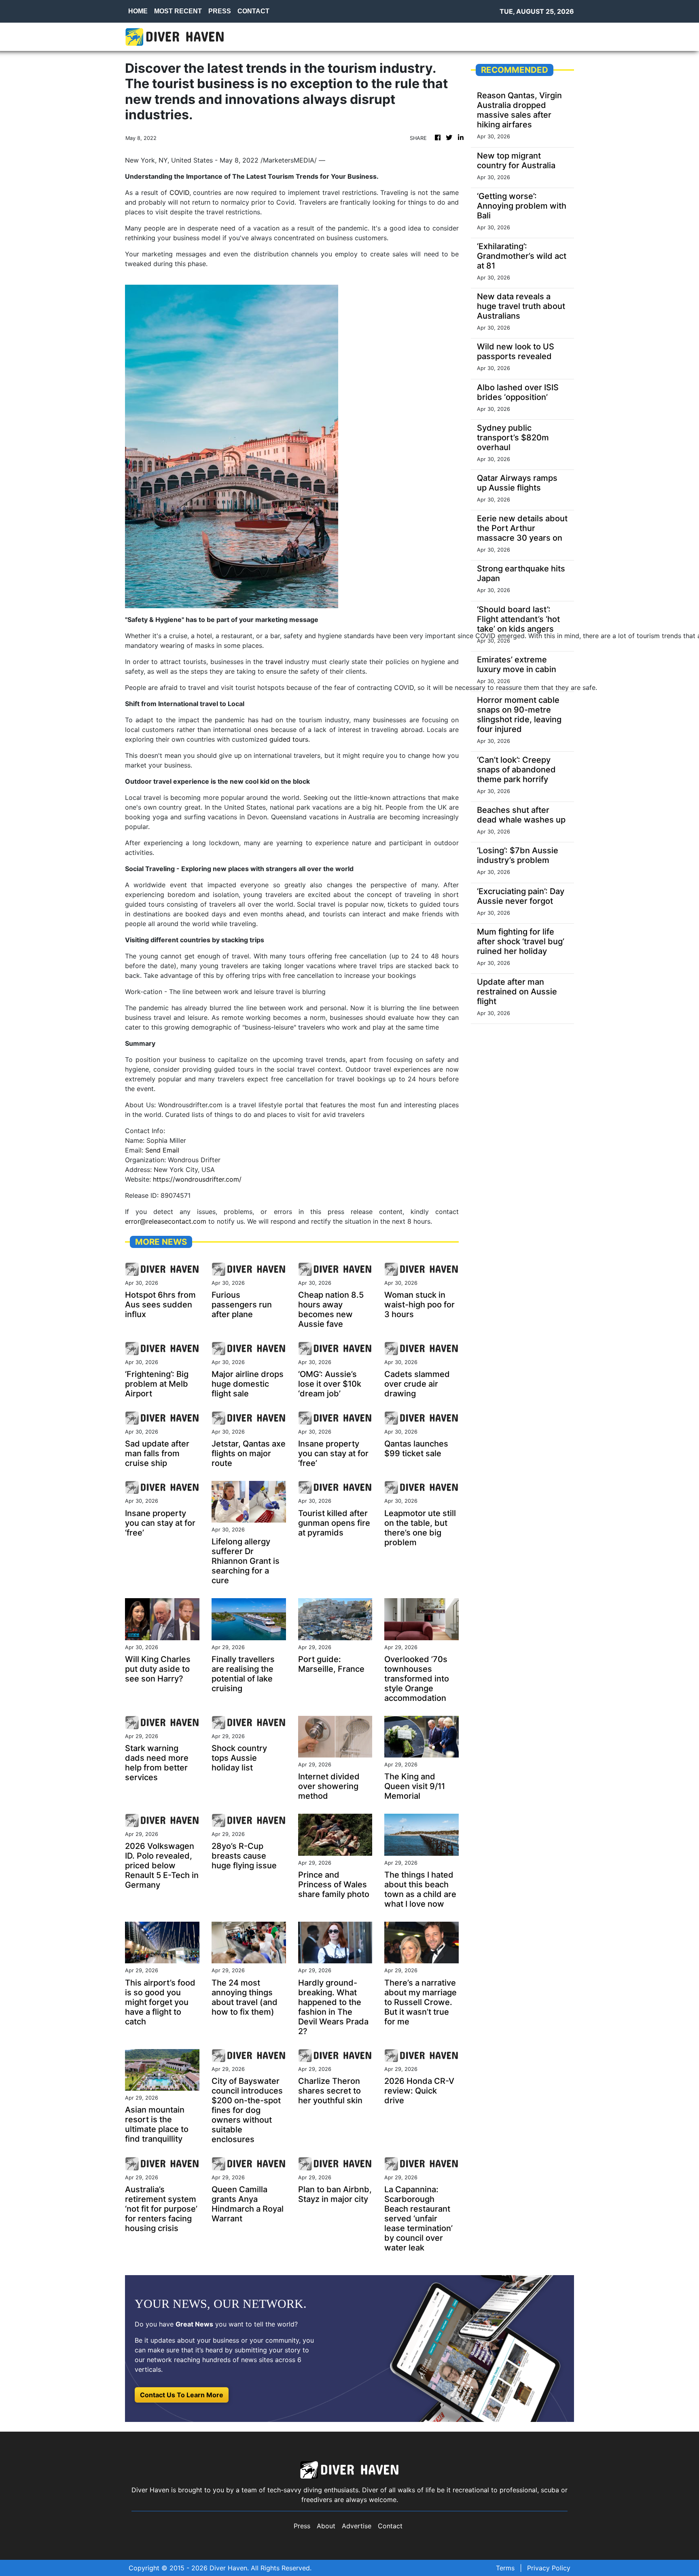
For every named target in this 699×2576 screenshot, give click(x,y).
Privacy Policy (549, 2568)
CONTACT (253, 11)
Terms (505, 2568)
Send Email (162, 1150)
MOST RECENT (178, 11)
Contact (390, 2526)
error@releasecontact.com (166, 1221)
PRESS (220, 11)
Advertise (357, 2526)
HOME (138, 11)
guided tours (289, 739)
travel (274, 662)
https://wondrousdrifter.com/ (197, 1179)
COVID (179, 192)
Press (302, 2526)
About (326, 2526)
